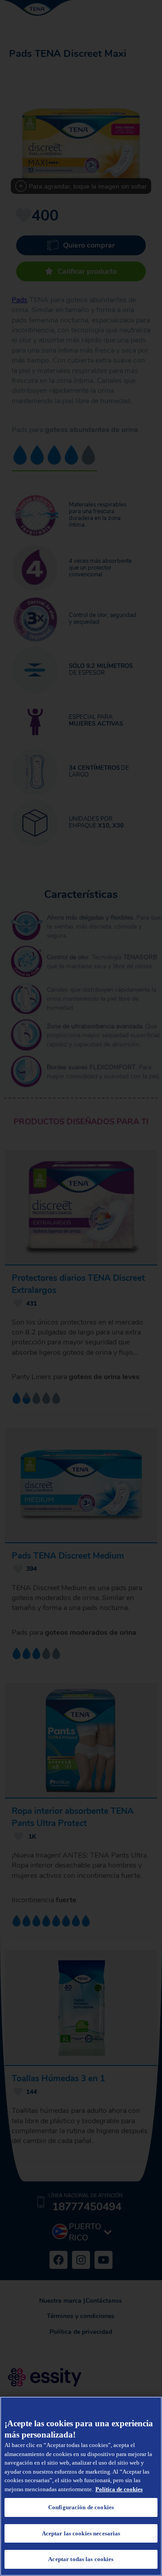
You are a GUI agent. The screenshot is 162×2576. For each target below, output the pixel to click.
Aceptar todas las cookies (81, 2559)
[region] (81, 2486)
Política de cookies (119, 2489)
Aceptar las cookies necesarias (81, 2533)
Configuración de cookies (81, 2507)
